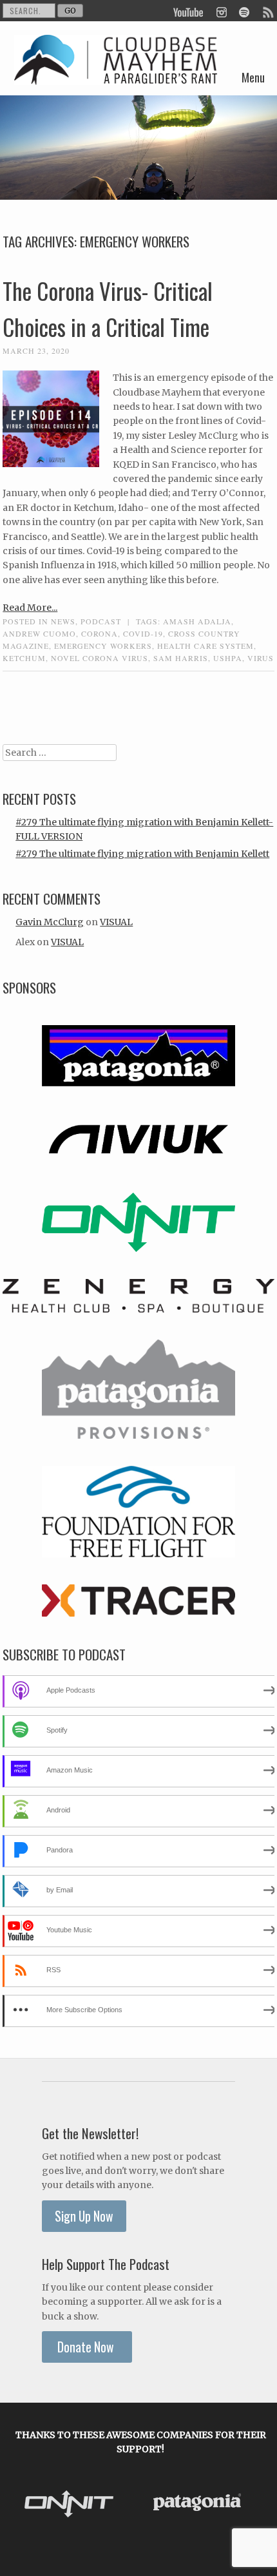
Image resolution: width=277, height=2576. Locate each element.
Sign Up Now (84, 2216)
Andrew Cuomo (39, 633)
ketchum (24, 658)
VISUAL (116, 922)
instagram (221, 11)
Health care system (205, 646)
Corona (100, 633)
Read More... (30, 608)
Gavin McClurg (50, 922)
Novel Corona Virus (100, 658)
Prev (24, 2504)
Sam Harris (181, 658)
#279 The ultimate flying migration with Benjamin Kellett (142, 854)
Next (258, 2504)
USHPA (228, 658)
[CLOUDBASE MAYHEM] (116, 75)
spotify (244, 11)
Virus (261, 658)
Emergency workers (103, 646)
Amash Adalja (197, 621)
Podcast (101, 621)
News (63, 621)
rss (267, 11)
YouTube (189, 11)
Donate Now (87, 2347)
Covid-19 (143, 633)
